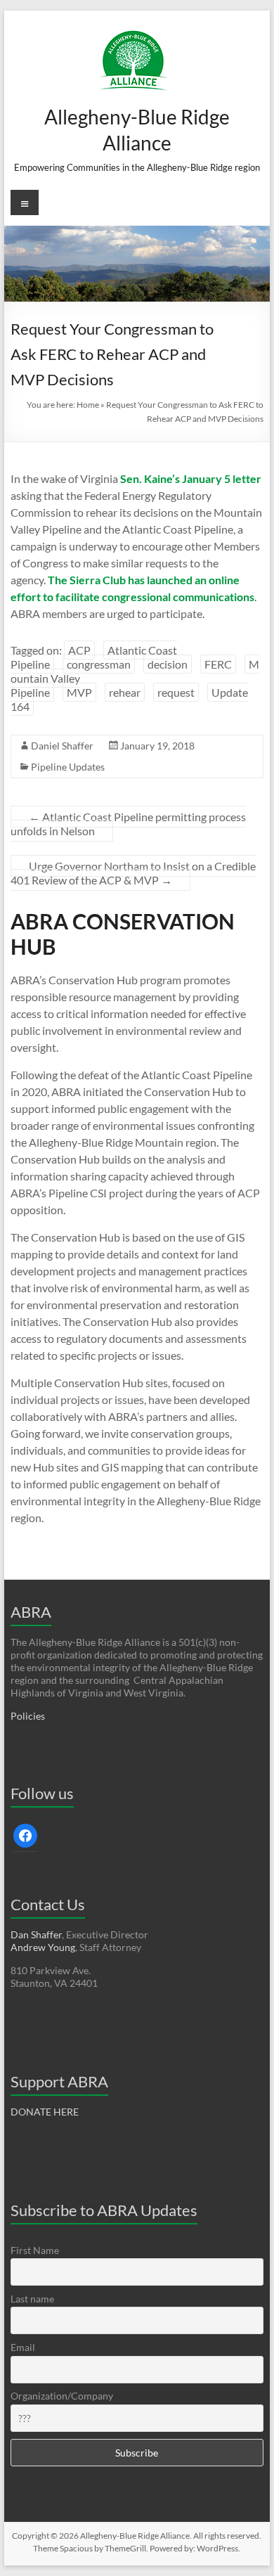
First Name (35, 2250)
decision (168, 664)
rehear (125, 692)
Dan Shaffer (36, 1934)
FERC (218, 664)
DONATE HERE (45, 2112)
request (176, 692)
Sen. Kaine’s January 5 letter (191, 478)
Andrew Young (43, 1947)
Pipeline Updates (68, 767)
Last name (32, 2299)
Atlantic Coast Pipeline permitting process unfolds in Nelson (128, 824)
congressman (99, 664)
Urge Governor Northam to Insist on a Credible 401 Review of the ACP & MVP (133, 873)
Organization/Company (62, 2396)
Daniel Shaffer (62, 746)
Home (88, 405)
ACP (79, 650)
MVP (79, 692)
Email (23, 2347)
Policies (28, 1716)
